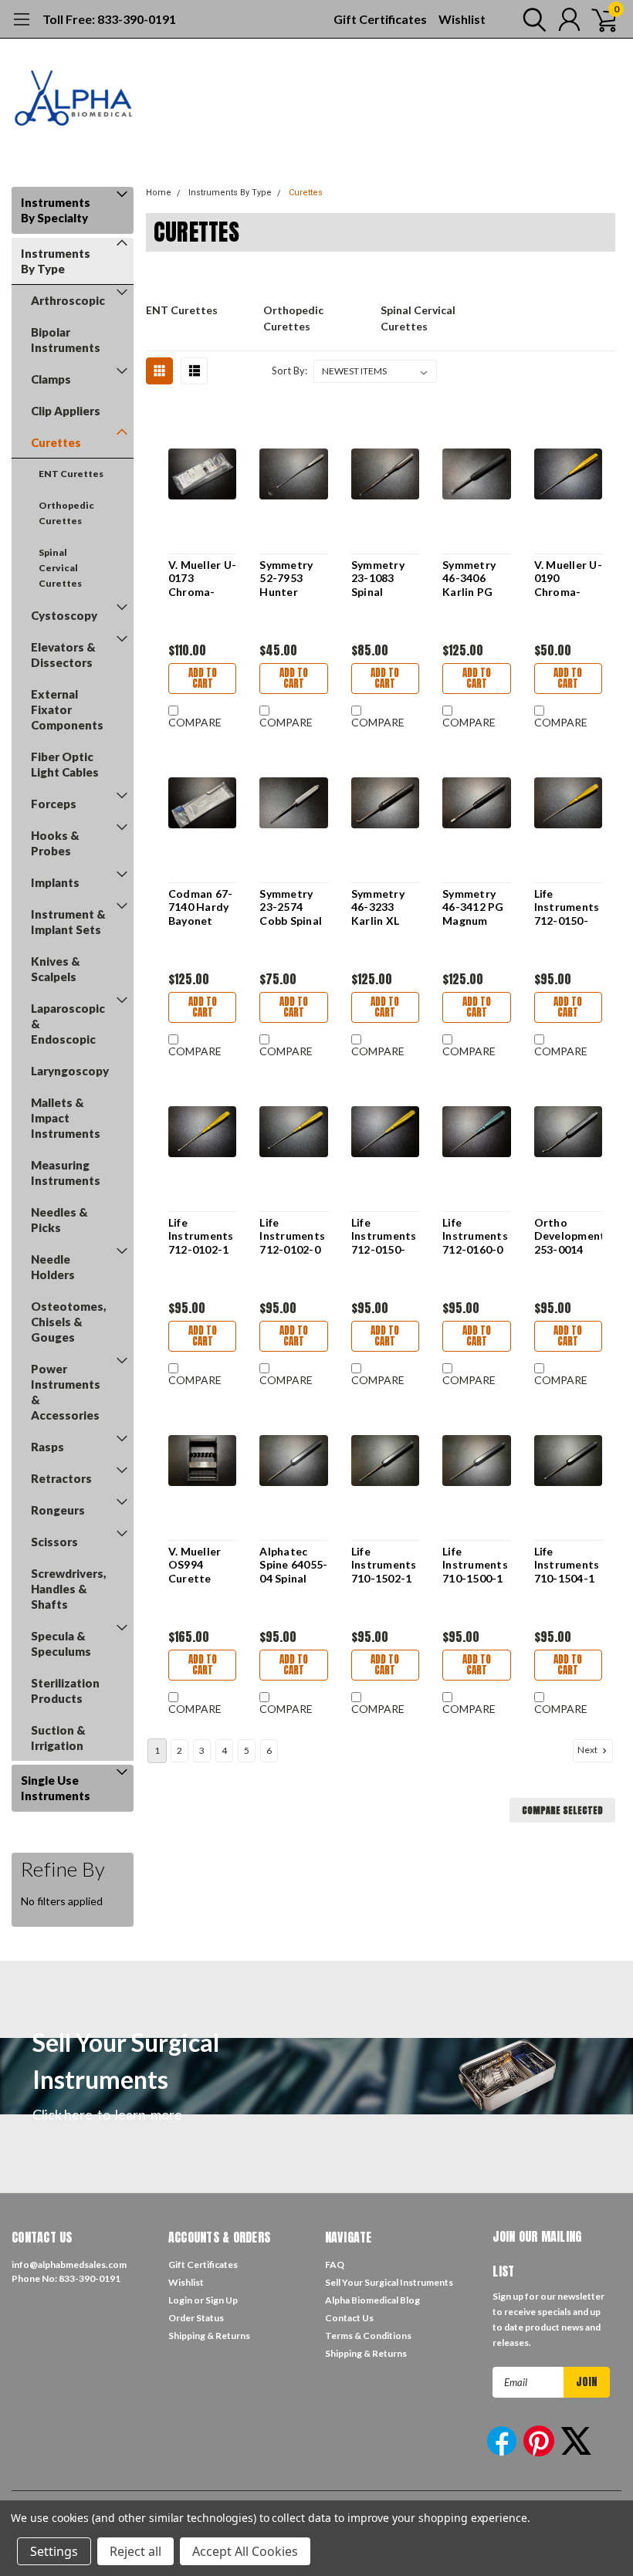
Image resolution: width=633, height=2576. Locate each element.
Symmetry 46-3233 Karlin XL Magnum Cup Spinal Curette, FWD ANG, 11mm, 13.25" (380, 907)
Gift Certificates (380, 19)
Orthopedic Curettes (66, 513)
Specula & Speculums (61, 1643)
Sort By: (289, 371)
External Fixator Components (67, 709)
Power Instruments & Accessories (66, 1392)
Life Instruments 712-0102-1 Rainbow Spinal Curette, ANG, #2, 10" (201, 1236)
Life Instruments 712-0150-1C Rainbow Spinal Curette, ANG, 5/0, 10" (384, 1236)
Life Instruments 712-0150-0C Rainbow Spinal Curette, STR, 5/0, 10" (567, 907)
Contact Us (349, 2318)
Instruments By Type (56, 261)
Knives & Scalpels (56, 969)
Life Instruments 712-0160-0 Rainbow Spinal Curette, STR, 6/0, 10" (475, 1236)
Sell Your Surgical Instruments (389, 2282)
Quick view (202, 475)
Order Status (196, 2318)
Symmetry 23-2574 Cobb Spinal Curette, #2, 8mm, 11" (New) (291, 907)
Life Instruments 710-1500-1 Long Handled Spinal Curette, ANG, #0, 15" (475, 1565)
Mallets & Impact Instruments (66, 1118)
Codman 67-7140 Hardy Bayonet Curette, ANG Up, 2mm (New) (201, 907)
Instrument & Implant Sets (68, 922)
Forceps (54, 804)
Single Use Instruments (56, 1788)
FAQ (335, 2265)
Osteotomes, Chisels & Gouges (69, 1322)
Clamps (51, 379)
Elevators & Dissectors (63, 655)
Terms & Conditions (368, 2336)
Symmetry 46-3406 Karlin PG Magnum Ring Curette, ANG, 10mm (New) (473, 579)
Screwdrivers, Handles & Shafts (69, 1589)
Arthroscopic (68, 300)
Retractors (61, 1478)
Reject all (135, 2551)
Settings (54, 2551)
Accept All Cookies (245, 2551)
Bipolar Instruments (66, 340)
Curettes (56, 442)
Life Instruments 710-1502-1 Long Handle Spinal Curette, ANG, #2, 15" (384, 1565)
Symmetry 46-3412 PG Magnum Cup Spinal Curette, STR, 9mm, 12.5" (473, 907)
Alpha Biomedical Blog (372, 2300)
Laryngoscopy (70, 1071)
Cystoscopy (64, 615)
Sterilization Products (65, 1691)
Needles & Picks (59, 1220)
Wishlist (462, 19)
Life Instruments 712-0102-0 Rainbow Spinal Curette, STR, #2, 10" (292, 1236)
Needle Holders (53, 1267)
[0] (598, 19)
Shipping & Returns (209, 2336)
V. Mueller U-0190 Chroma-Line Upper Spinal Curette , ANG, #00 (568, 579)
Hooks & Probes (55, 843)
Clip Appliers (66, 411)
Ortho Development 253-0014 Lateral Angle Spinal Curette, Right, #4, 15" (568, 1236)
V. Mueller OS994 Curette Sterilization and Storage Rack (202, 1565)
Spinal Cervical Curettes (60, 568)
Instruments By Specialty (56, 210)
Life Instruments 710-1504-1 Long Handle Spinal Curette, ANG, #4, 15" (567, 1565)
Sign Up (222, 2300)
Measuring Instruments (66, 1173)
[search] (531, 19)
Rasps (47, 1447)
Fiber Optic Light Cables (65, 764)
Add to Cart (203, 678)
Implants (55, 882)
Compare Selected (562, 1810)
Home (159, 193)
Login (180, 2300)
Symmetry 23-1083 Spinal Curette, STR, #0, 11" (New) (382, 579)
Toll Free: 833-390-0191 (109, 19)
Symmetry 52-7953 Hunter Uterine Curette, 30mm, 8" (286, 579)
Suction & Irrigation (58, 1738)
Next (588, 1750)
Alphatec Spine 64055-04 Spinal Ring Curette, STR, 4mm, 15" (293, 1565)
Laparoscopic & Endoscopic (68, 1024)
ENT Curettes (71, 474)
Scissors (54, 1542)
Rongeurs (58, 1510)
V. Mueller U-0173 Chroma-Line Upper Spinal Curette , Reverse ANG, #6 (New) (202, 579)
